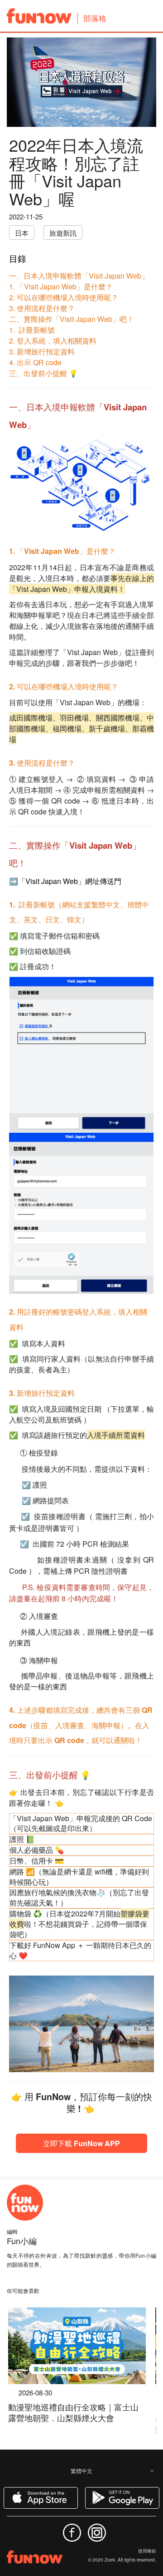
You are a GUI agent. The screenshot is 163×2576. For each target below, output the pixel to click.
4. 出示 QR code (35, 362)
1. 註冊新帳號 (32, 330)
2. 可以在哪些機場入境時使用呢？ (64, 297)
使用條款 (147, 2551)
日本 (22, 233)
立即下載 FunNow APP (81, 2143)
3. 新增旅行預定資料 (42, 351)
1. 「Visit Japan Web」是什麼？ (61, 286)
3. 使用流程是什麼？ (42, 308)
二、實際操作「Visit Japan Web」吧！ (72, 319)
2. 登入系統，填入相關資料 (53, 341)
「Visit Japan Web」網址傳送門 (70, 881)
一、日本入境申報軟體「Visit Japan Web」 (79, 276)
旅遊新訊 (63, 233)
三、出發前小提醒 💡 (43, 373)
